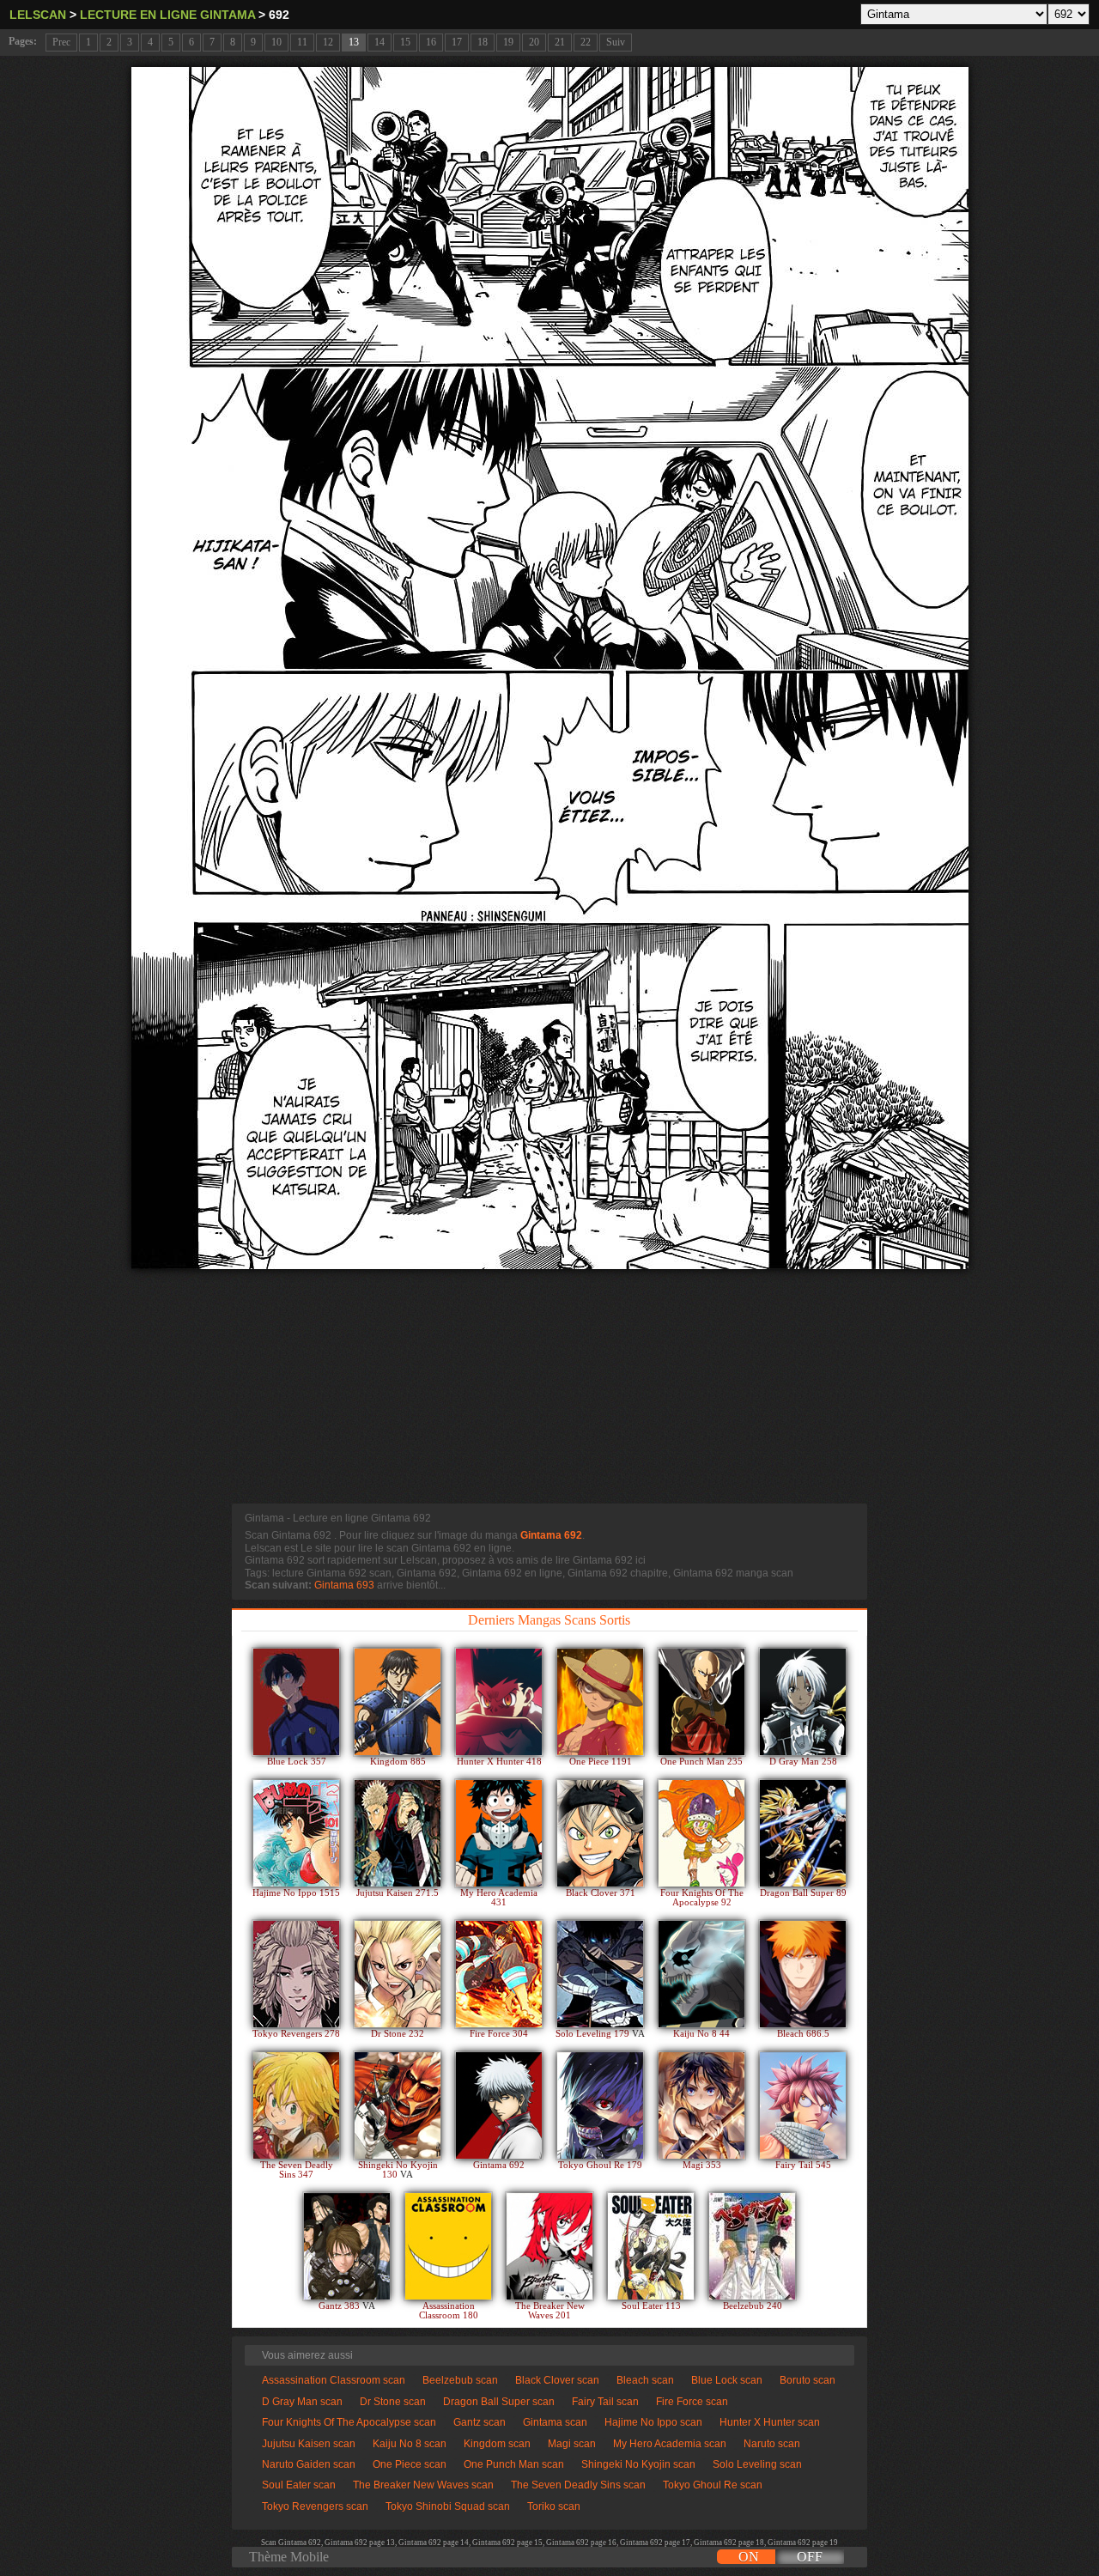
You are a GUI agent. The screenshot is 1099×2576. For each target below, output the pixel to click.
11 (302, 42)
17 (457, 42)
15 (405, 42)
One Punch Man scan (514, 2464)
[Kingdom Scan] (398, 1702)
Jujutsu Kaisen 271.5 (398, 1893)
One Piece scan (410, 2464)
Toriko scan (554, 2506)
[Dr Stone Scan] (398, 1974)
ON (749, 2557)
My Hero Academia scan (670, 2444)
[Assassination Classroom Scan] (448, 2246)
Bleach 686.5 (803, 2034)
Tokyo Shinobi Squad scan (448, 2506)
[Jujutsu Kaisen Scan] (398, 1833)
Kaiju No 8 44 (701, 2034)
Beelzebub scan (460, 2380)
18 (483, 42)
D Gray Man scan (302, 2402)
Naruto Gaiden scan (309, 2464)
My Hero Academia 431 (499, 1898)
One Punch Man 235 (701, 1762)
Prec (61, 42)
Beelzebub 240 (753, 2306)
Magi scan (572, 2444)
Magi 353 (702, 2165)
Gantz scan (480, 2422)
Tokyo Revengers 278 (296, 2034)
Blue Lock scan (727, 2380)
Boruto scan (808, 2380)
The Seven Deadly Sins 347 (297, 2170)
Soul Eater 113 (651, 2306)
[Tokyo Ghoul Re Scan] (600, 2105)
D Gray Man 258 (803, 1762)
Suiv (616, 42)
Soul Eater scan (299, 2485)
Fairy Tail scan (605, 2402)
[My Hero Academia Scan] (499, 1833)
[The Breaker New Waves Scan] (549, 2246)
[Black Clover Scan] (600, 1833)
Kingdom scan (497, 2444)
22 (586, 42)
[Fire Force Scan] (499, 1974)
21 (560, 42)
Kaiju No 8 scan (410, 2444)
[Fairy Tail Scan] (803, 2105)
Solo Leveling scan (757, 2464)
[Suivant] (550, 668)
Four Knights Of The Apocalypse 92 (702, 1898)
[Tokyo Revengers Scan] (296, 1974)
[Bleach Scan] (803, 1974)
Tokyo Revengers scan (315, 2506)
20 (534, 42)
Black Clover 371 (601, 1893)
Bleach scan (645, 2380)
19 (508, 42)
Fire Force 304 (499, 2034)
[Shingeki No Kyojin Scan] (398, 2105)
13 (354, 42)
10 (276, 42)
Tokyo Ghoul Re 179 (600, 2165)
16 (431, 42)
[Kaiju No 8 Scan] (701, 1974)
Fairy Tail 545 (803, 2165)
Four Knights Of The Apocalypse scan (349, 2422)
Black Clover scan (557, 2380)
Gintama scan (555, 2422)
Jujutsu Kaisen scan (309, 2444)
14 (379, 42)
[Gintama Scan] (499, 2105)
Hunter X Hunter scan (770, 2422)
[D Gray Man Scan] (803, 1702)
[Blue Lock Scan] (296, 1702)
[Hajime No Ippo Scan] (296, 1833)
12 (328, 42)
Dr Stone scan (393, 2402)
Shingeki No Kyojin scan (638, 2464)
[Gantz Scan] (347, 2246)
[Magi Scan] (701, 2105)
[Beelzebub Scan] (752, 2246)
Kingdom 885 (398, 1762)
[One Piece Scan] (600, 1702)
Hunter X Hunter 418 (499, 1762)
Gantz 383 (340, 2306)
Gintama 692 (551, 1535)
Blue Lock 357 (297, 1762)
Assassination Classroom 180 (449, 2311)
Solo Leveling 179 (594, 2034)
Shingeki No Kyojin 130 (398, 2170)
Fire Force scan (692, 2402)
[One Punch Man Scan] (701, 1702)
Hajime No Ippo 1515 (296, 1893)
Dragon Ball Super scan (499, 2402)
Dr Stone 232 (398, 2034)
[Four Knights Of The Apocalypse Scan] (701, 1833)
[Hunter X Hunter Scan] (499, 1702)
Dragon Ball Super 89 (803, 1893)
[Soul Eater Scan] (651, 2246)
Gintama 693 (344, 1585)
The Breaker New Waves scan (423, 2485)
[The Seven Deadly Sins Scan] (296, 2105)
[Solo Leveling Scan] (600, 1974)
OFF (810, 2557)
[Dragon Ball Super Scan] (803, 1833)
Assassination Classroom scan (334, 2380)
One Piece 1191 (601, 1762)
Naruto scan (772, 2444)
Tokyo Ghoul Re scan (713, 2485)
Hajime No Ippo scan (653, 2422)
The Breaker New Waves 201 (550, 2311)
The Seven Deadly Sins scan (578, 2485)
